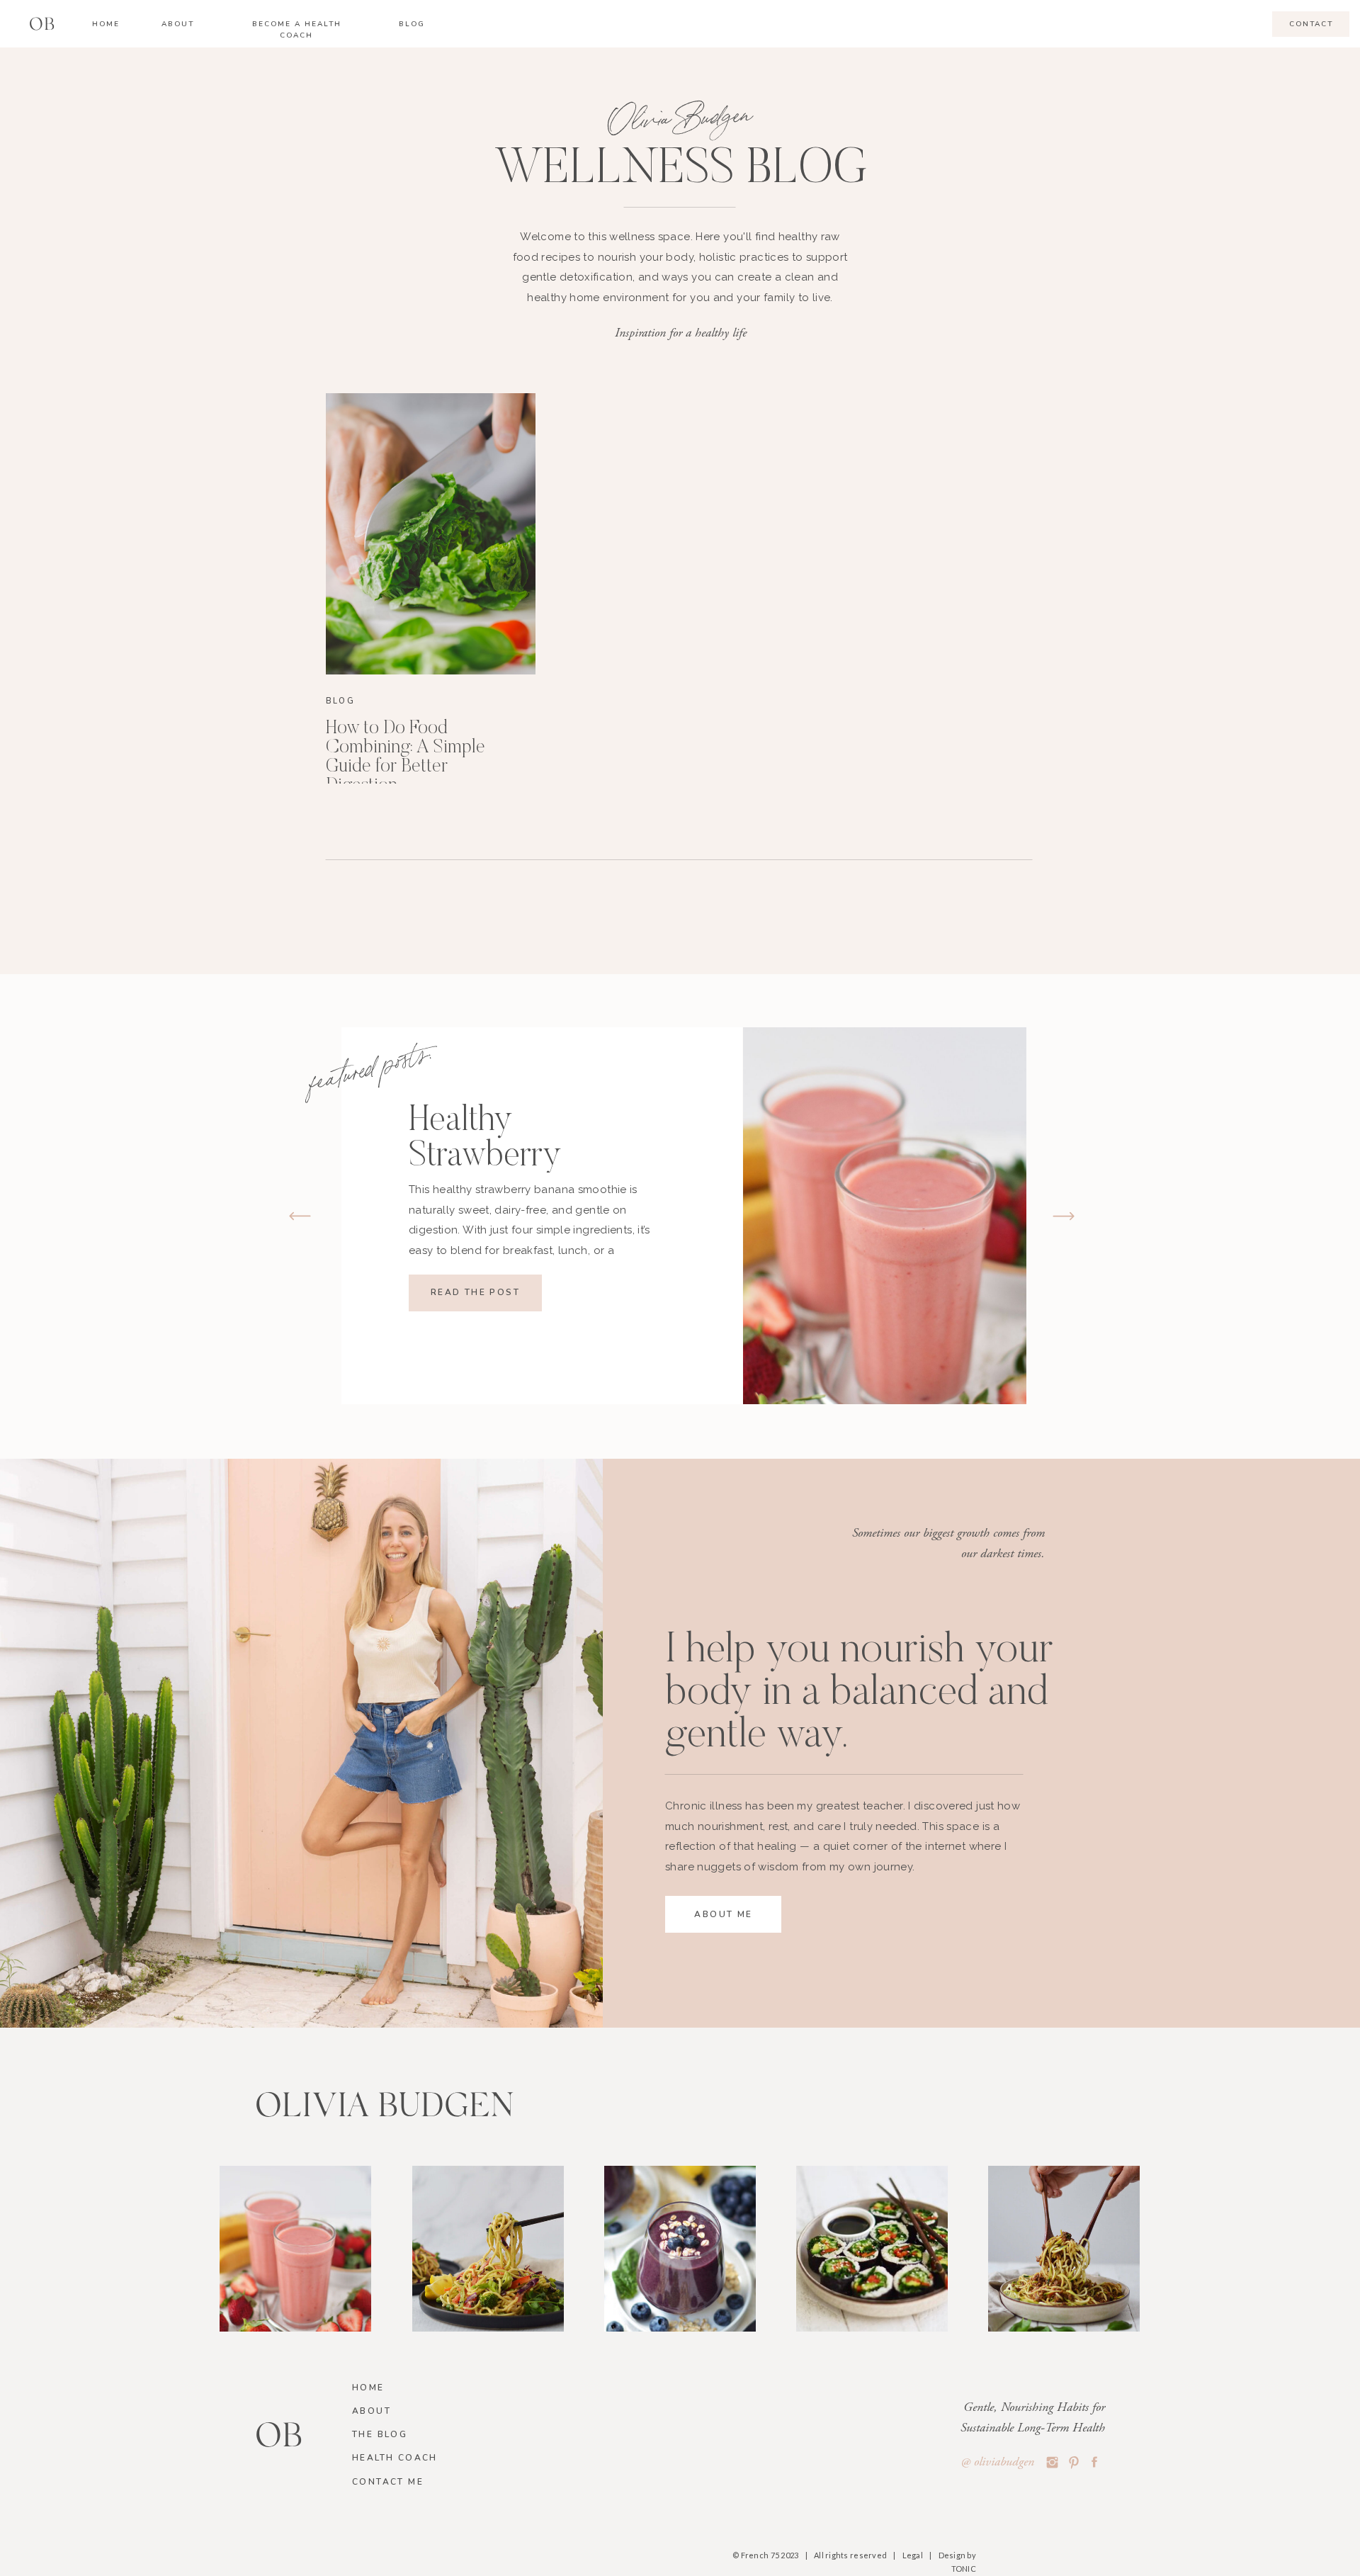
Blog (340, 701)
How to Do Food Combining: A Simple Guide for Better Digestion (406, 757)
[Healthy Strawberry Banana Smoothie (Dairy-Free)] (885, 1216)
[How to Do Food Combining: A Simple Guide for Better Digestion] (431, 534)
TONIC (964, 2569)
